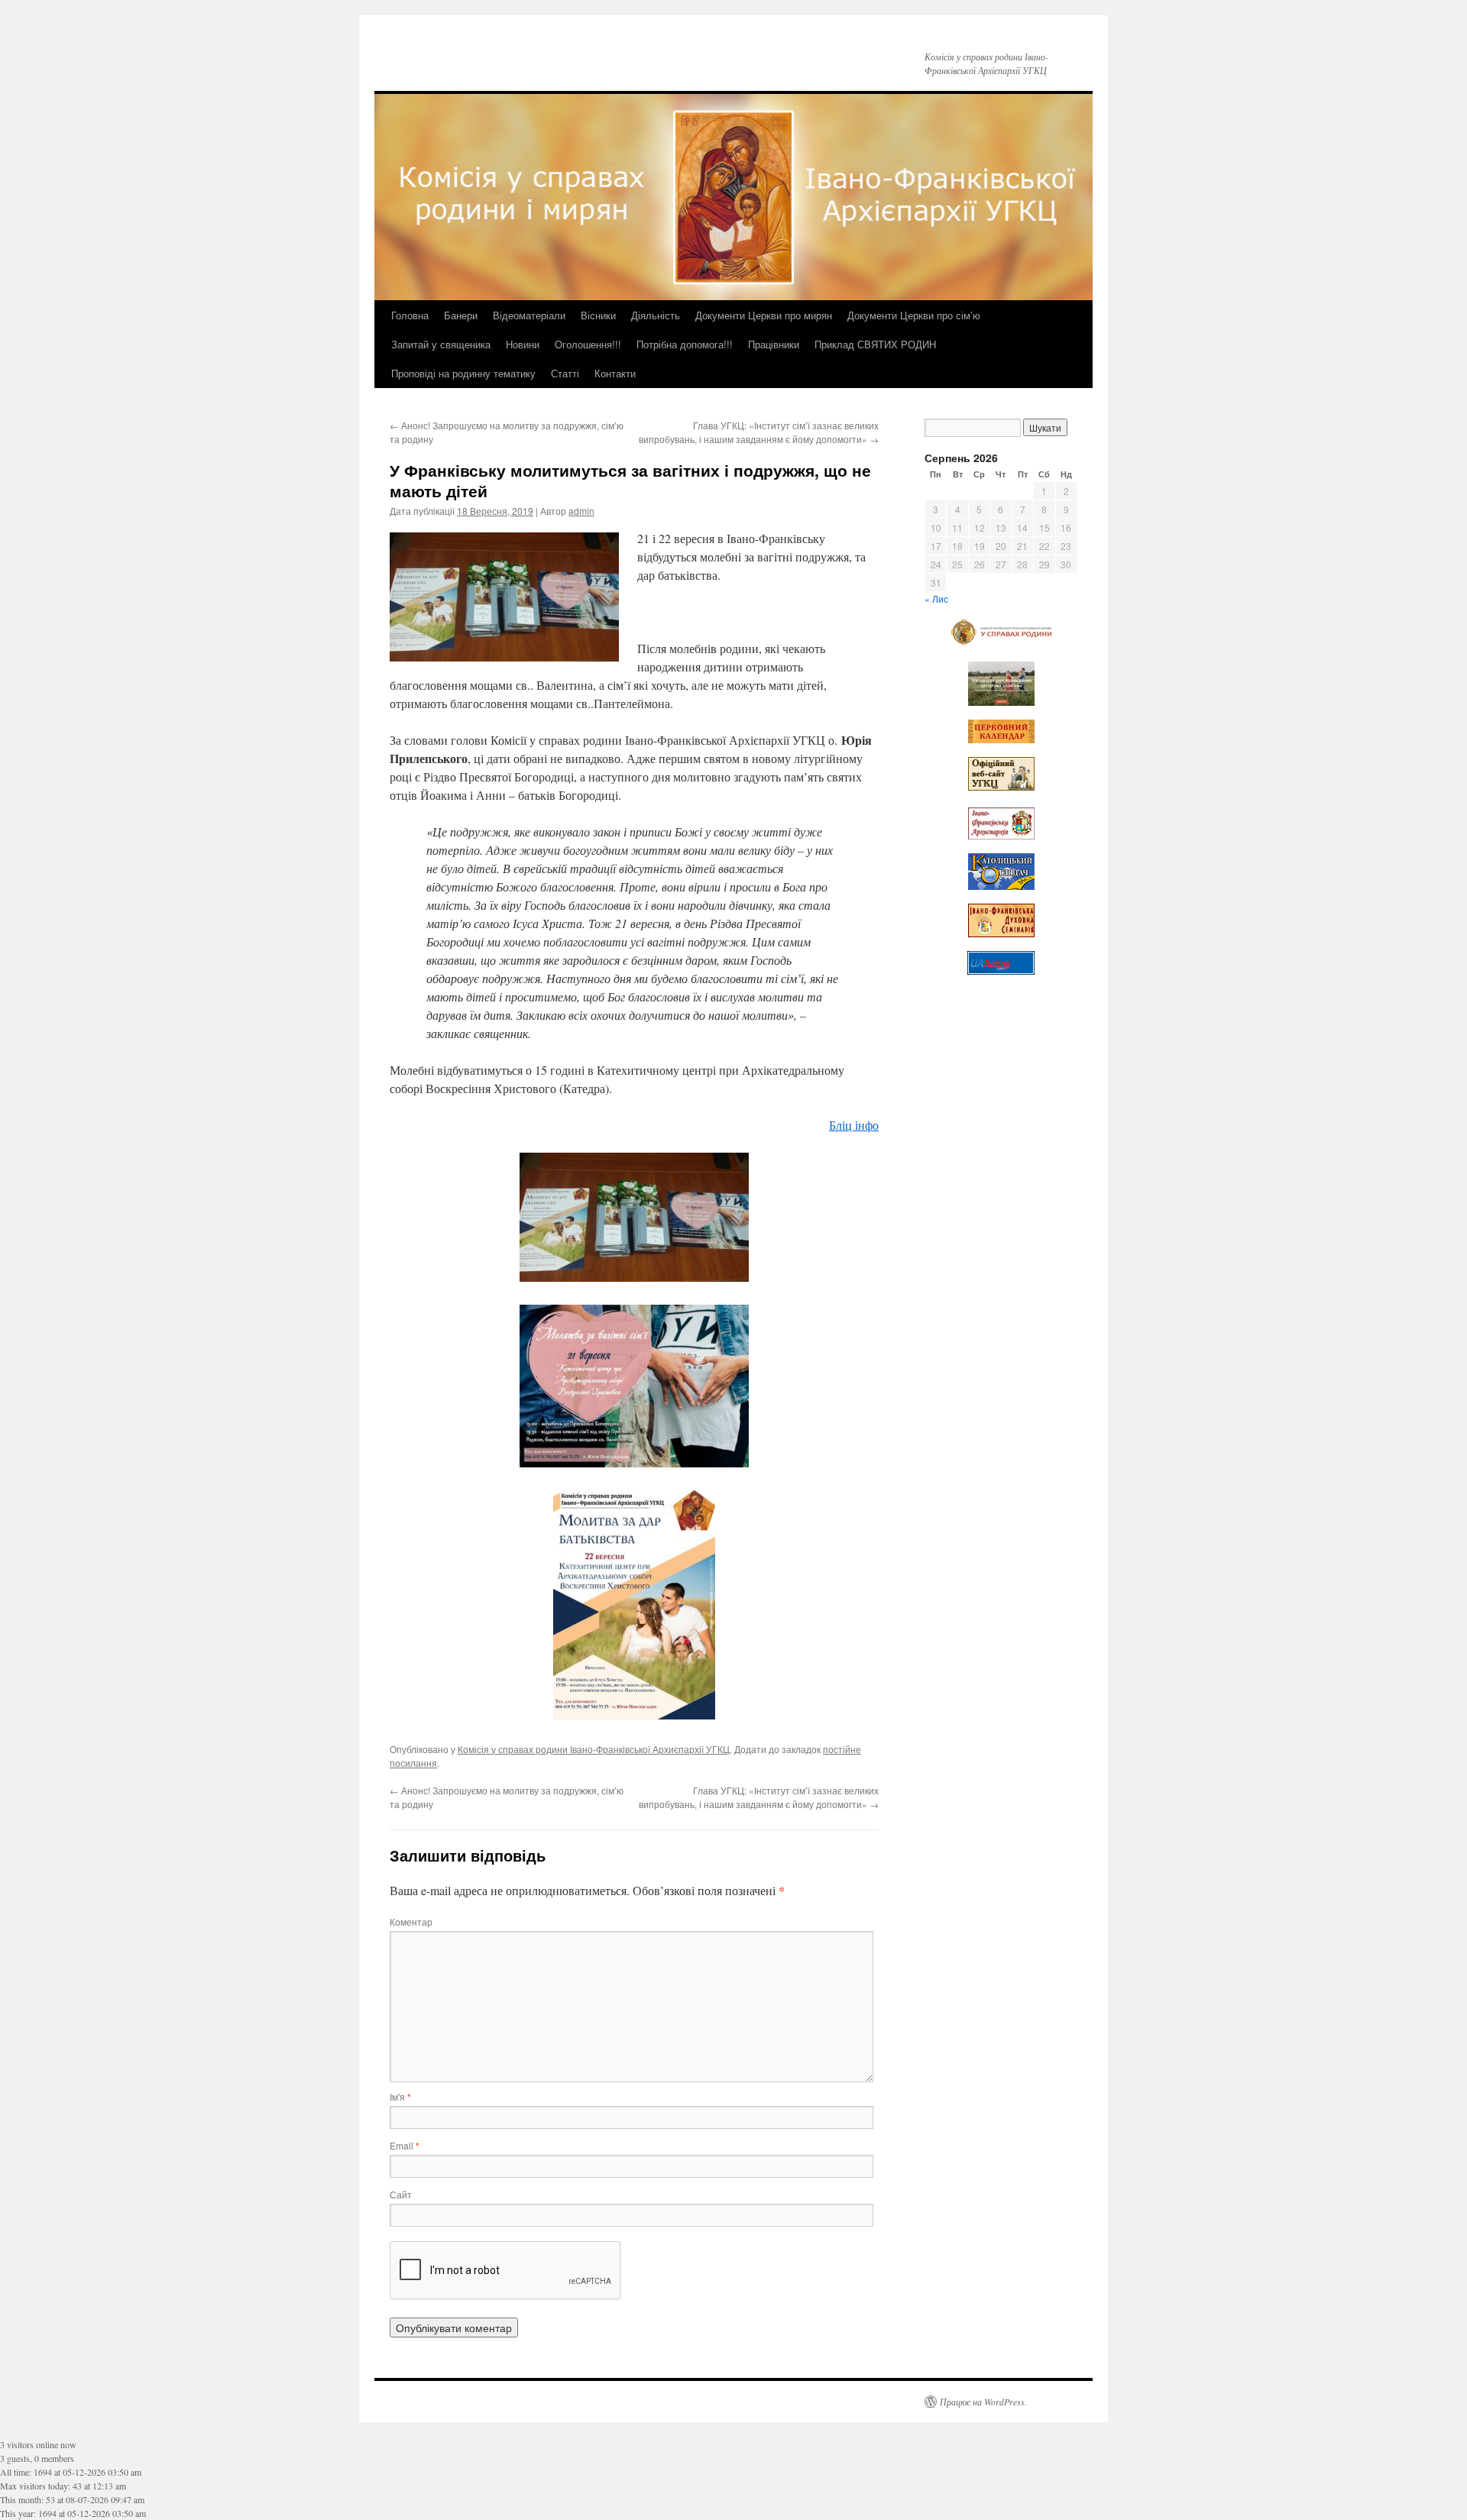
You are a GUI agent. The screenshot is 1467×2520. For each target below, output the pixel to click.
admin (581, 511)
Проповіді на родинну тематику (463, 373)
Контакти (615, 373)
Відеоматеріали (529, 315)
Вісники (598, 315)
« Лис (936, 598)
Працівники (774, 344)
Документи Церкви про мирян (764, 315)
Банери (461, 315)
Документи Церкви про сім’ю (914, 315)
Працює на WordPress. (983, 2402)
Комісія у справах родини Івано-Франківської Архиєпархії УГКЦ (594, 1749)
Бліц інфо (854, 1125)
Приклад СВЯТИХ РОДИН (875, 344)
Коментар (411, 1922)
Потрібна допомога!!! (685, 344)
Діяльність (656, 315)
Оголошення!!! (588, 344)
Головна (410, 315)
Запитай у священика (441, 344)
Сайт (401, 2194)
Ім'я (400, 2096)
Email (405, 2145)
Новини (523, 344)
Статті (565, 373)
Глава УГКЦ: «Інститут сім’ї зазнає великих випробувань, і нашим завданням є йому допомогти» (759, 432)
